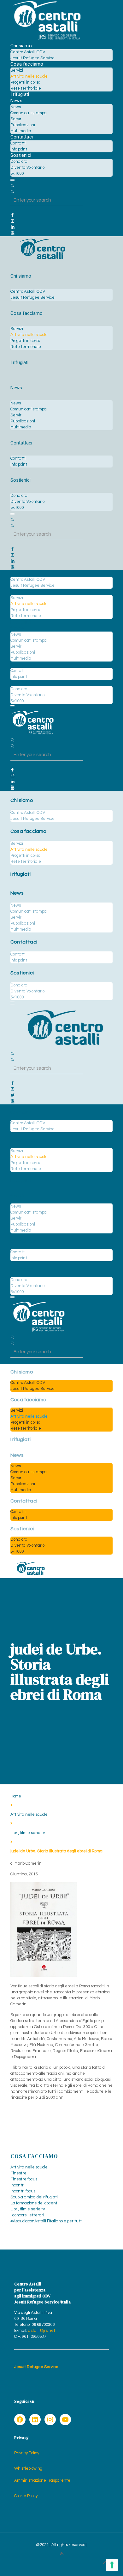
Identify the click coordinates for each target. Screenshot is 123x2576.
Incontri (18, 2185)
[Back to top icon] (105, 2563)
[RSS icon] (62, 2554)
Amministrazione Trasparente (42, 2480)
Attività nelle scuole (29, 1814)
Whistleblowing (28, 2468)
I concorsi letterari (27, 2215)
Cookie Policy (26, 2496)
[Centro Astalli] (47, 40)
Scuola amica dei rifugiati (34, 2197)
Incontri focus (23, 2191)
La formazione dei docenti (34, 2203)
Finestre (18, 2173)
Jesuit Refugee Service (36, 2367)
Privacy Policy (27, 2453)
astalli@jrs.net (42, 2331)
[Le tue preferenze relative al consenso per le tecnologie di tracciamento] (112, 2565)
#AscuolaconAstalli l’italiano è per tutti (47, 2221)
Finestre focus (24, 2179)
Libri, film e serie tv (28, 1833)
